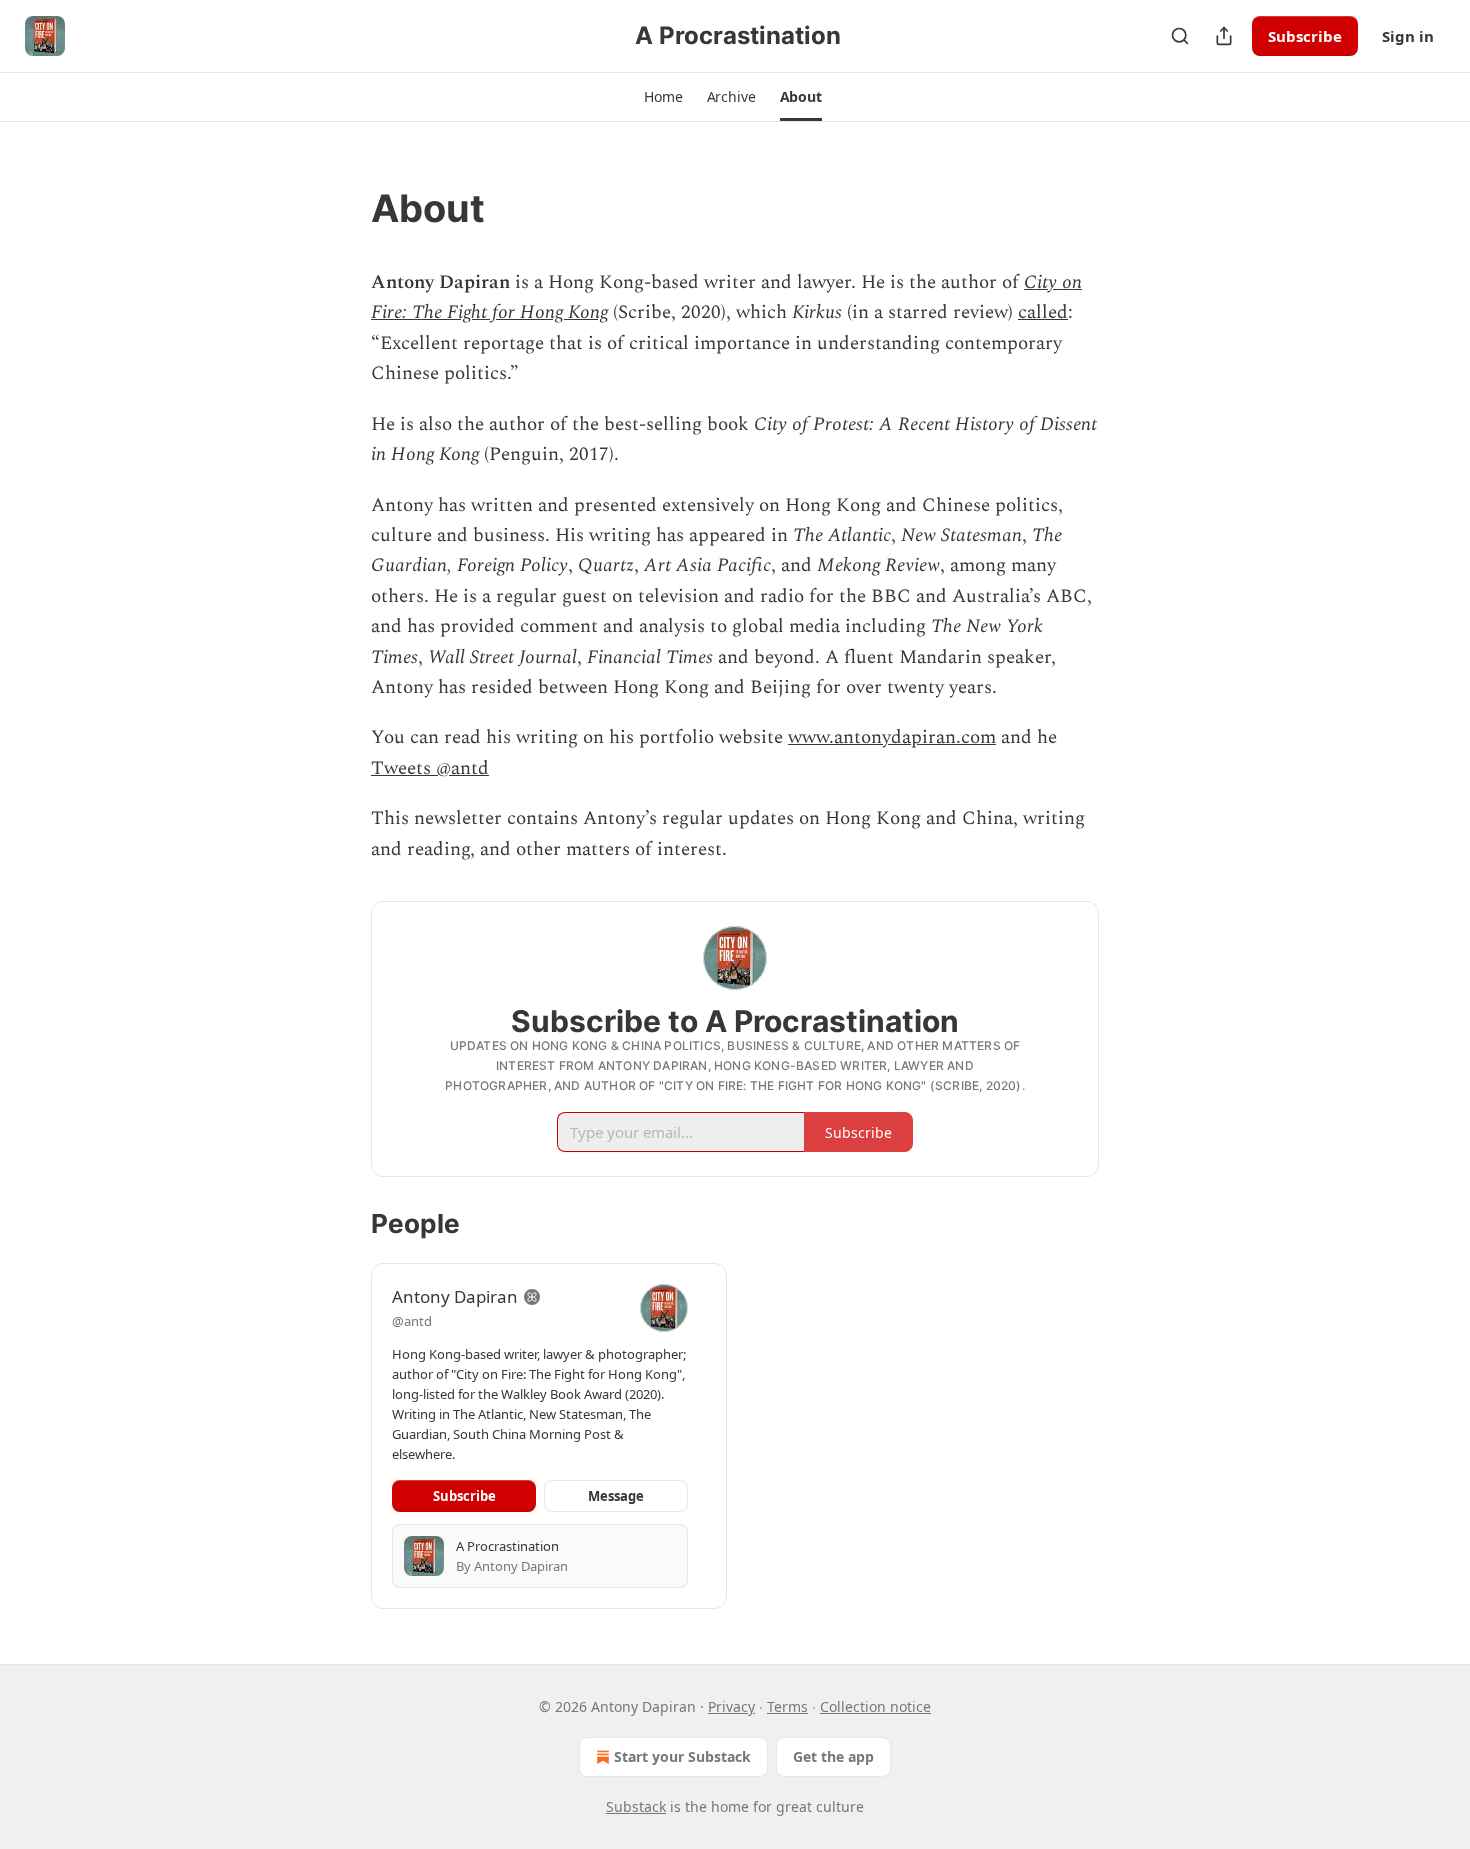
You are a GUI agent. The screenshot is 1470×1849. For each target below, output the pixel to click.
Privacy (731, 1706)
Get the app (833, 1756)
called (1043, 312)
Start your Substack (682, 1756)
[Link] (343, 208)
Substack (636, 1806)
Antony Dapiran (455, 1296)
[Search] (1180, 36)
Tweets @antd (430, 768)
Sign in (1408, 36)
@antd (412, 1321)
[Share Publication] (1224, 36)
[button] (663, 97)
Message (616, 1496)
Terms (787, 1706)
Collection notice (875, 1706)
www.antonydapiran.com (892, 737)
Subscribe (1305, 36)
